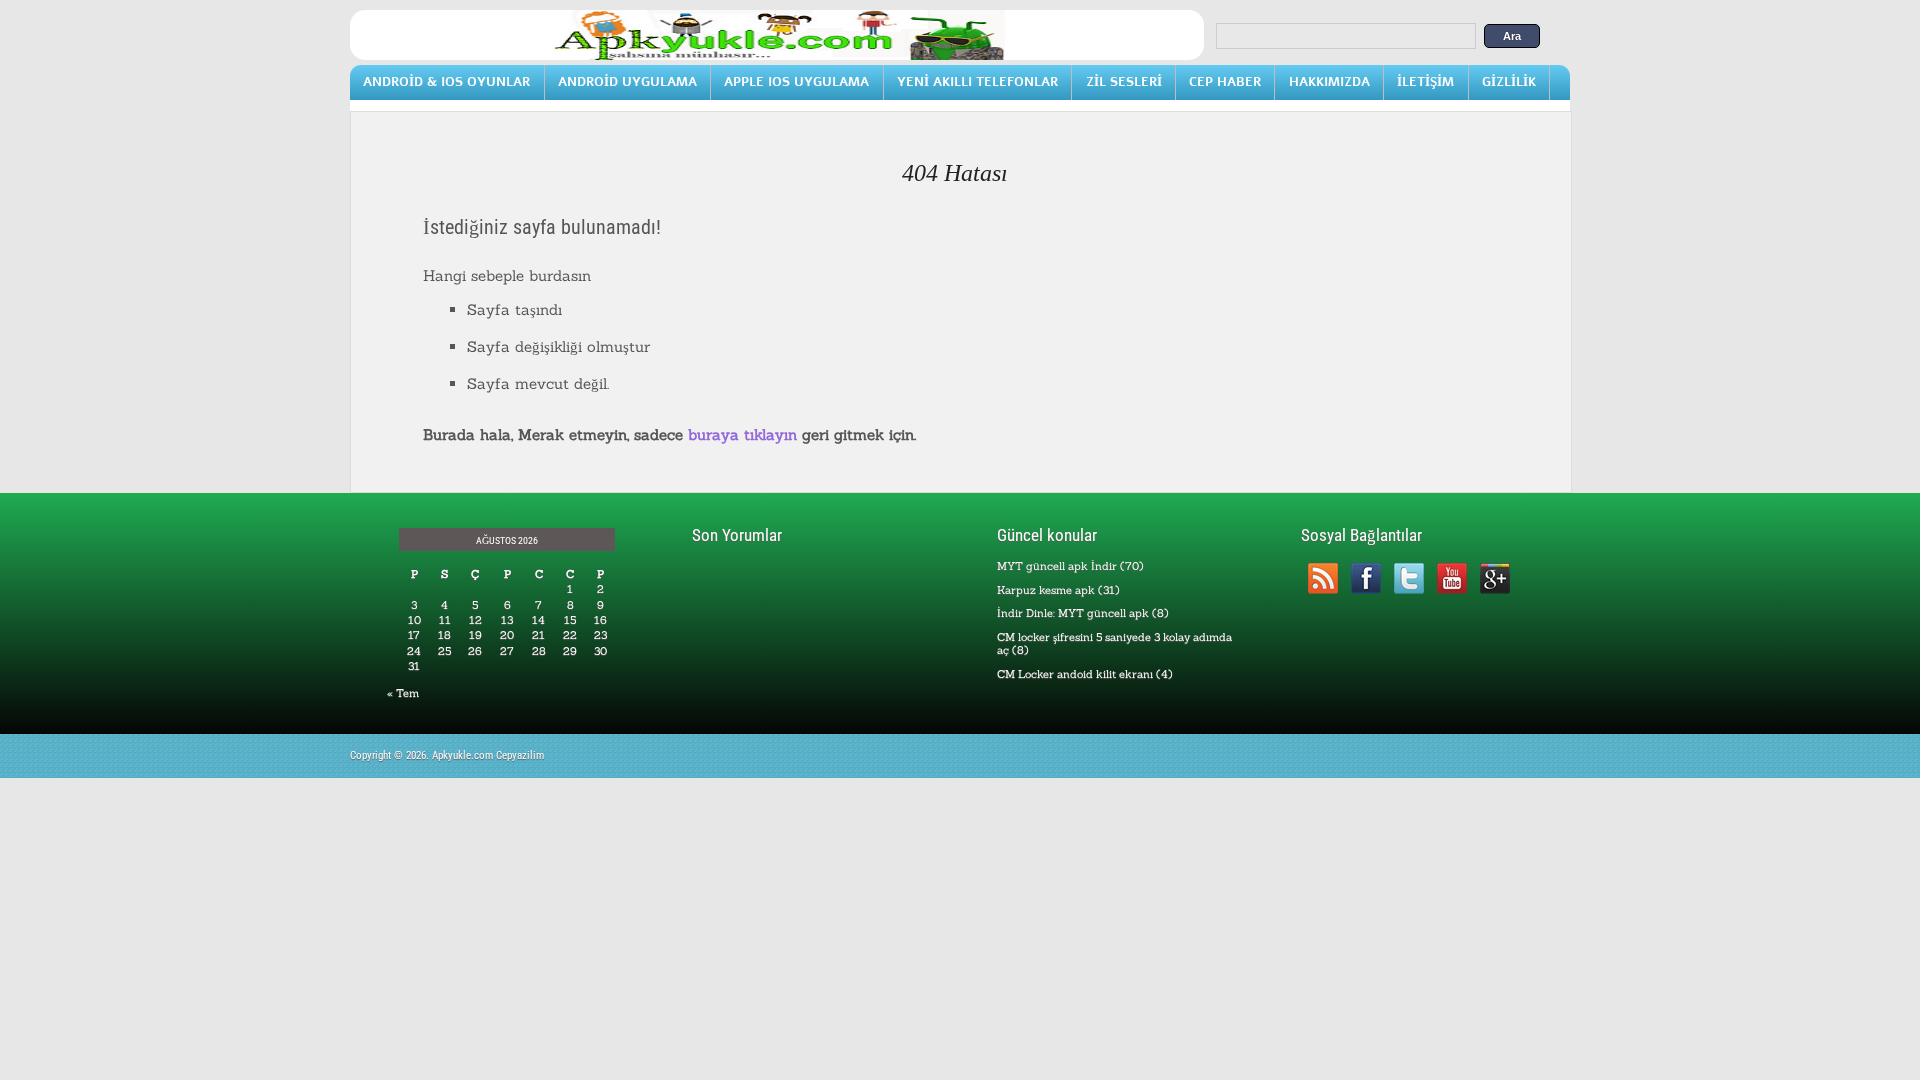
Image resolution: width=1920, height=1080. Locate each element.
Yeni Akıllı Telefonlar (977, 81)
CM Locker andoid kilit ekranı (1075, 674)
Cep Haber (1225, 81)
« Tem (403, 693)
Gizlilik (1509, 81)
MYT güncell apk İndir (1057, 566)
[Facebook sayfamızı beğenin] (1365, 578)
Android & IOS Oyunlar (446, 81)
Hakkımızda (1329, 81)
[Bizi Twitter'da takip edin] (1408, 578)
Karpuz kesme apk (1046, 590)
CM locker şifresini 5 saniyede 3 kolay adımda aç (1114, 643)
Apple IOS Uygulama (796, 81)
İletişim (1425, 81)
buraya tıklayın (742, 434)
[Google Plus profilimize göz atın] (1494, 578)
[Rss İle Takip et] (1322, 578)
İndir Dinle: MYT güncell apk (1073, 613)
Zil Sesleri (1124, 81)
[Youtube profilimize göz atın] (1451, 578)
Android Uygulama (627, 81)
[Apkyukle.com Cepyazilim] (777, 56)
